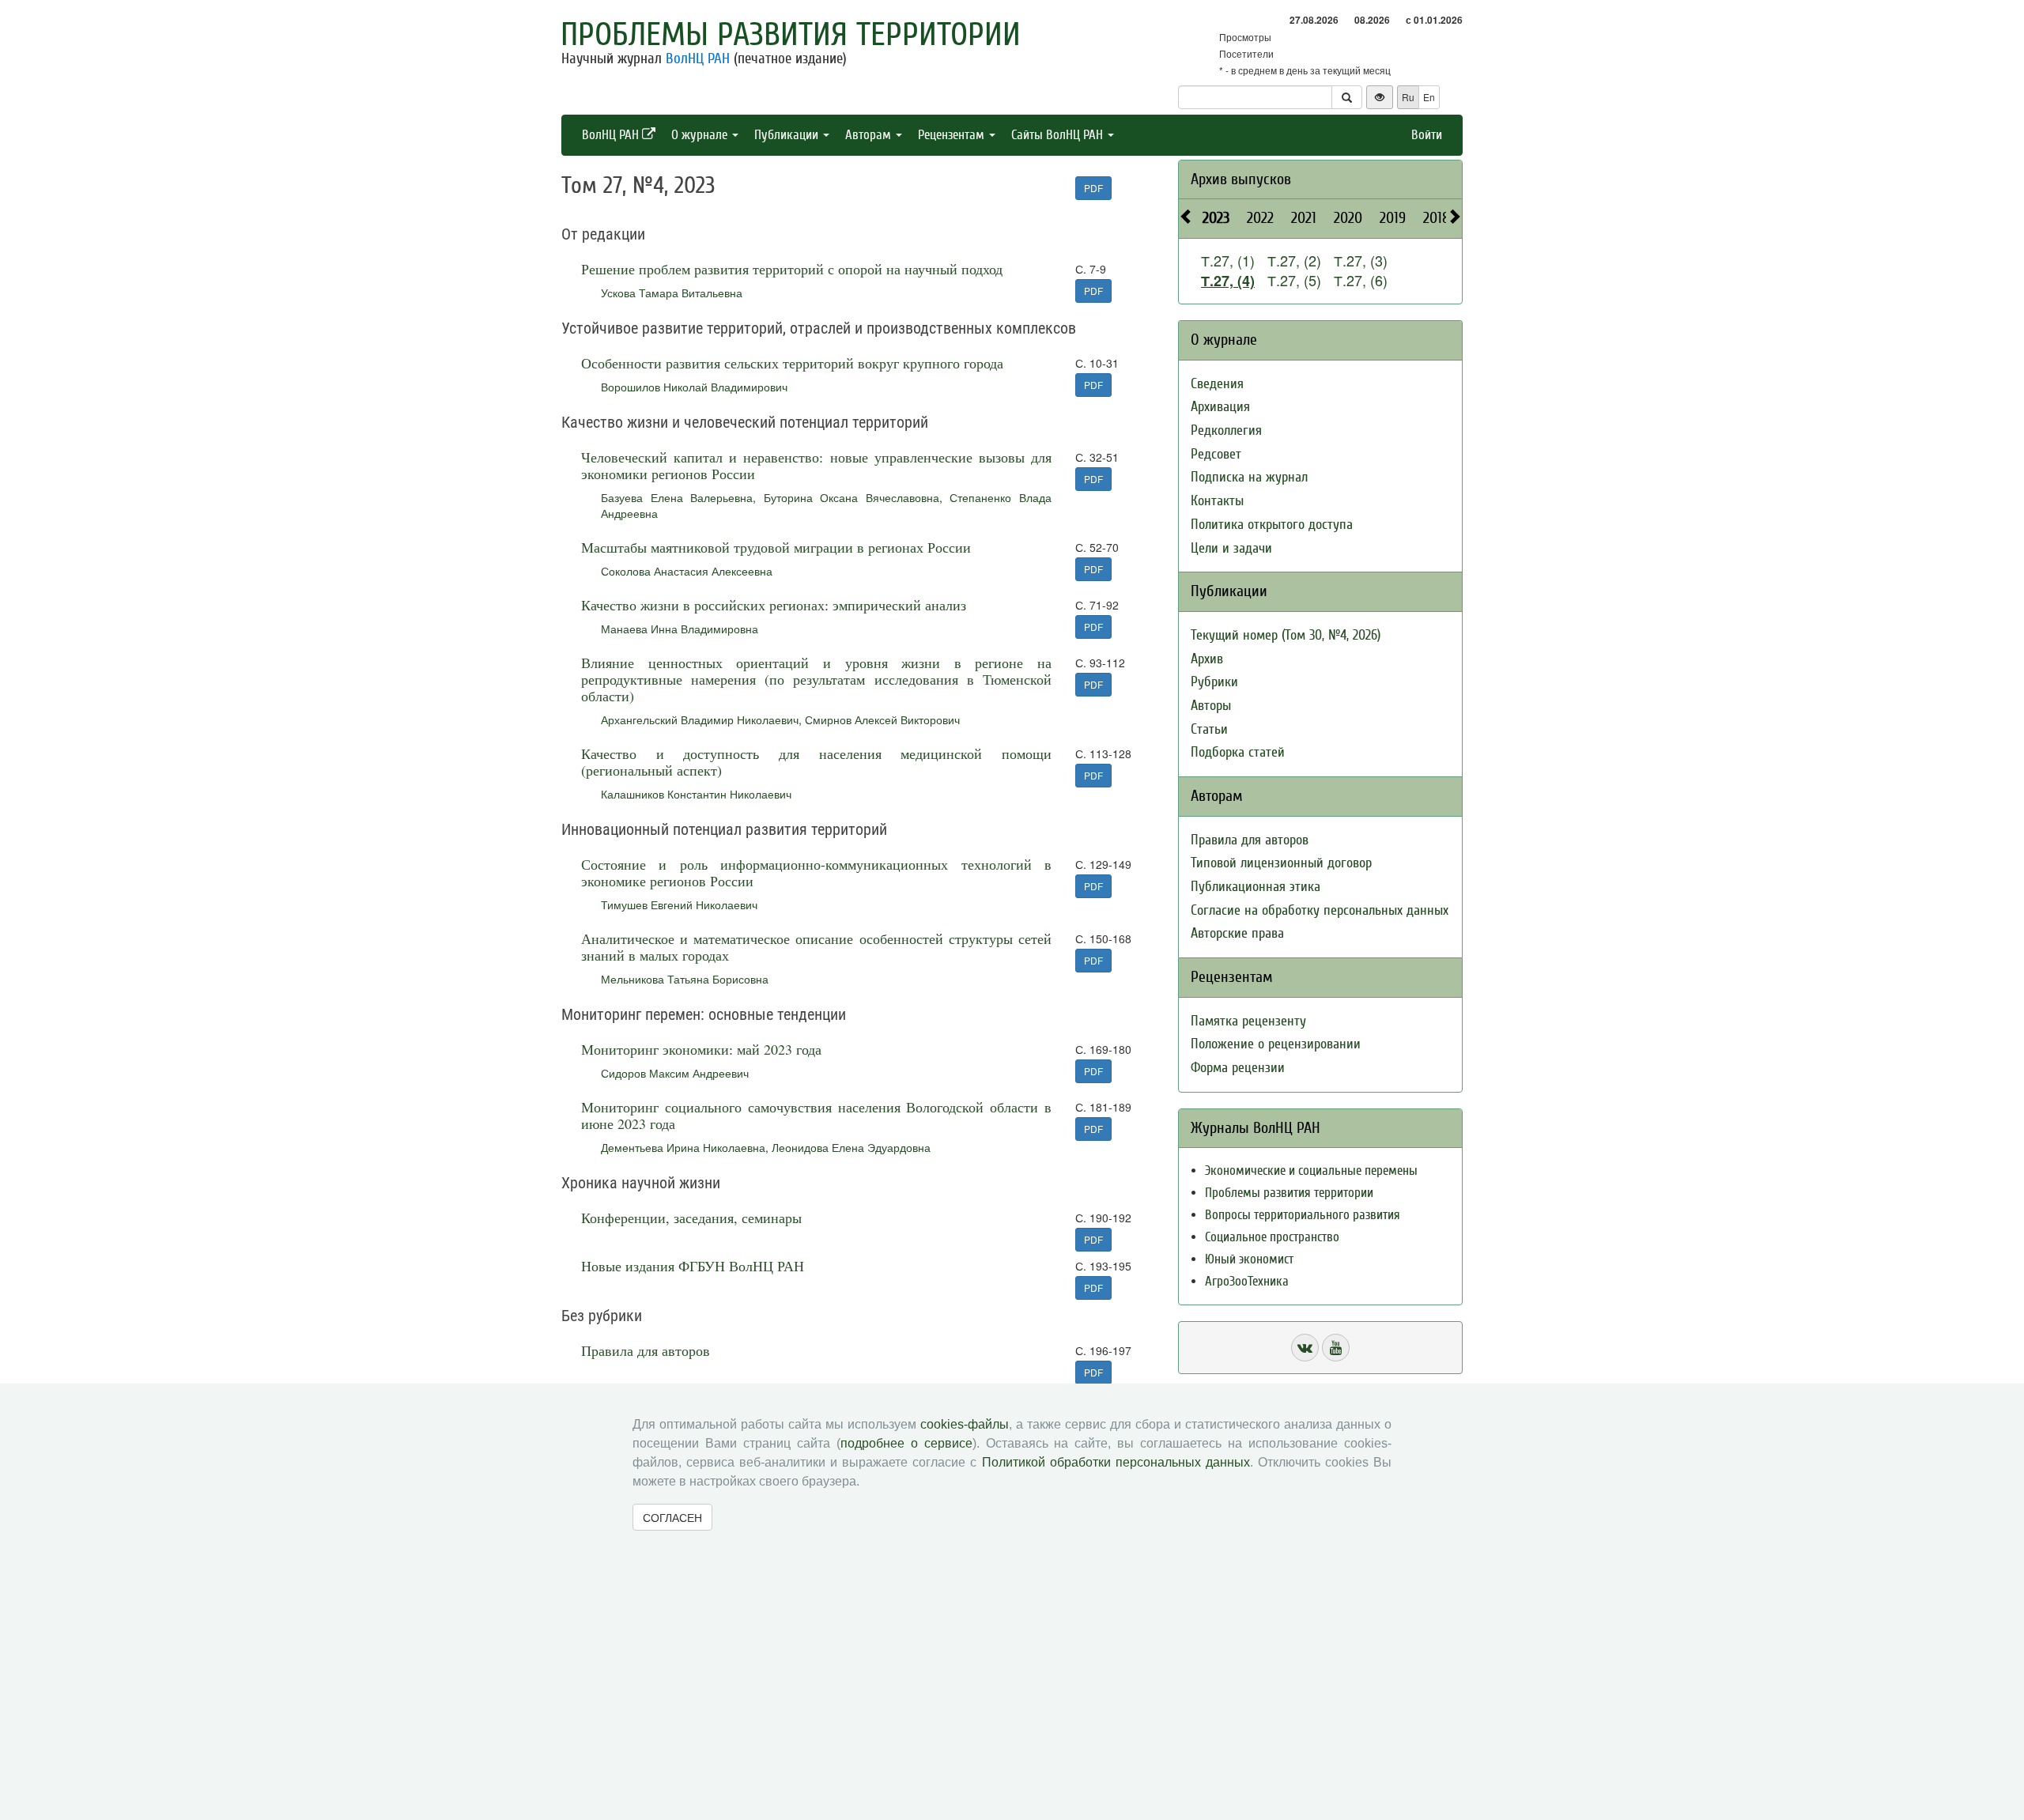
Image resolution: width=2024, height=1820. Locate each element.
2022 (1260, 218)
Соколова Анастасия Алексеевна (687, 571)
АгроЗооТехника (1247, 1281)
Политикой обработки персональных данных (1116, 1462)
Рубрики (1214, 682)
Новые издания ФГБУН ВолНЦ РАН (693, 1266)
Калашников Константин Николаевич (696, 794)
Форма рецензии (1238, 1068)
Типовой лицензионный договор (1281, 863)
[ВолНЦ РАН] (1305, 1348)
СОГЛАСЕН (672, 1517)
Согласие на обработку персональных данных (1320, 910)
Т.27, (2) (1294, 260)
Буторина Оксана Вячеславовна (852, 497)
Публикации (788, 135)
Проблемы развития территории (791, 35)
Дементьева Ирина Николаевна (683, 1147)
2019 (1393, 218)
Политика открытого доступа (1272, 525)
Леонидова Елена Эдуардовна (851, 1147)
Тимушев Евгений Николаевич (679, 904)
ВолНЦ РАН (698, 59)
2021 (1304, 218)
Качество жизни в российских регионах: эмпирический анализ (774, 605)
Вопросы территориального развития (1303, 1215)
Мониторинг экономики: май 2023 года (701, 1049)
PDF (1093, 188)
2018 (1437, 218)
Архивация (1220, 407)
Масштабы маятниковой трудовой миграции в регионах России (776, 547)
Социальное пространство (1272, 1237)
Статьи (1209, 729)
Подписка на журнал (1249, 477)
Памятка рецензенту (1248, 1021)
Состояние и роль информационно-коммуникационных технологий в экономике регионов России (816, 872)
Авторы (1211, 706)
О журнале (701, 135)
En (1429, 97)
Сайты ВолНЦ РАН (1059, 135)
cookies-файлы (965, 1424)
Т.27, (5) (1294, 280)
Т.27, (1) (1228, 260)
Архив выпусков (1241, 179)
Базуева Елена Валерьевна (677, 497)
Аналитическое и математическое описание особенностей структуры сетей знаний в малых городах (816, 947)
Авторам (870, 135)
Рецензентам (953, 135)
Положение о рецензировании (1276, 1044)
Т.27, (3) (1361, 260)
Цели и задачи (1231, 548)
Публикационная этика (1256, 887)
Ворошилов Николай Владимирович (694, 387)
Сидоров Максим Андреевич (675, 1073)
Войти (1427, 135)
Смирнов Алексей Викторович (882, 719)
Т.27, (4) (1228, 281)
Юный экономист (1249, 1259)
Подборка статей (1238, 752)
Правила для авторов (646, 1350)
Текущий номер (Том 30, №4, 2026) (1286, 635)
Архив (1207, 659)
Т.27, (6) (1361, 280)
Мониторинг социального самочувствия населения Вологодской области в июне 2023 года (816, 1115)
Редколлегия (1226, 430)
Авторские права (1237, 933)
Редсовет (1216, 454)
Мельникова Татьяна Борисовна (685, 979)
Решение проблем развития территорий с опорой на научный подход (792, 269)
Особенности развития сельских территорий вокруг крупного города (792, 363)
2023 (1216, 218)
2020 (1348, 218)
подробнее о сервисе (906, 1443)
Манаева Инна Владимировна (680, 629)
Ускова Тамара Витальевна (672, 293)
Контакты (1217, 501)
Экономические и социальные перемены (1311, 1171)
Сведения (1217, 384)
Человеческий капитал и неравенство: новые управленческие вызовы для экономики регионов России (816, 465)
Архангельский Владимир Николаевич (700, 719)
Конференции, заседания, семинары (691, 1218)
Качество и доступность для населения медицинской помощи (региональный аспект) (816, 762)
